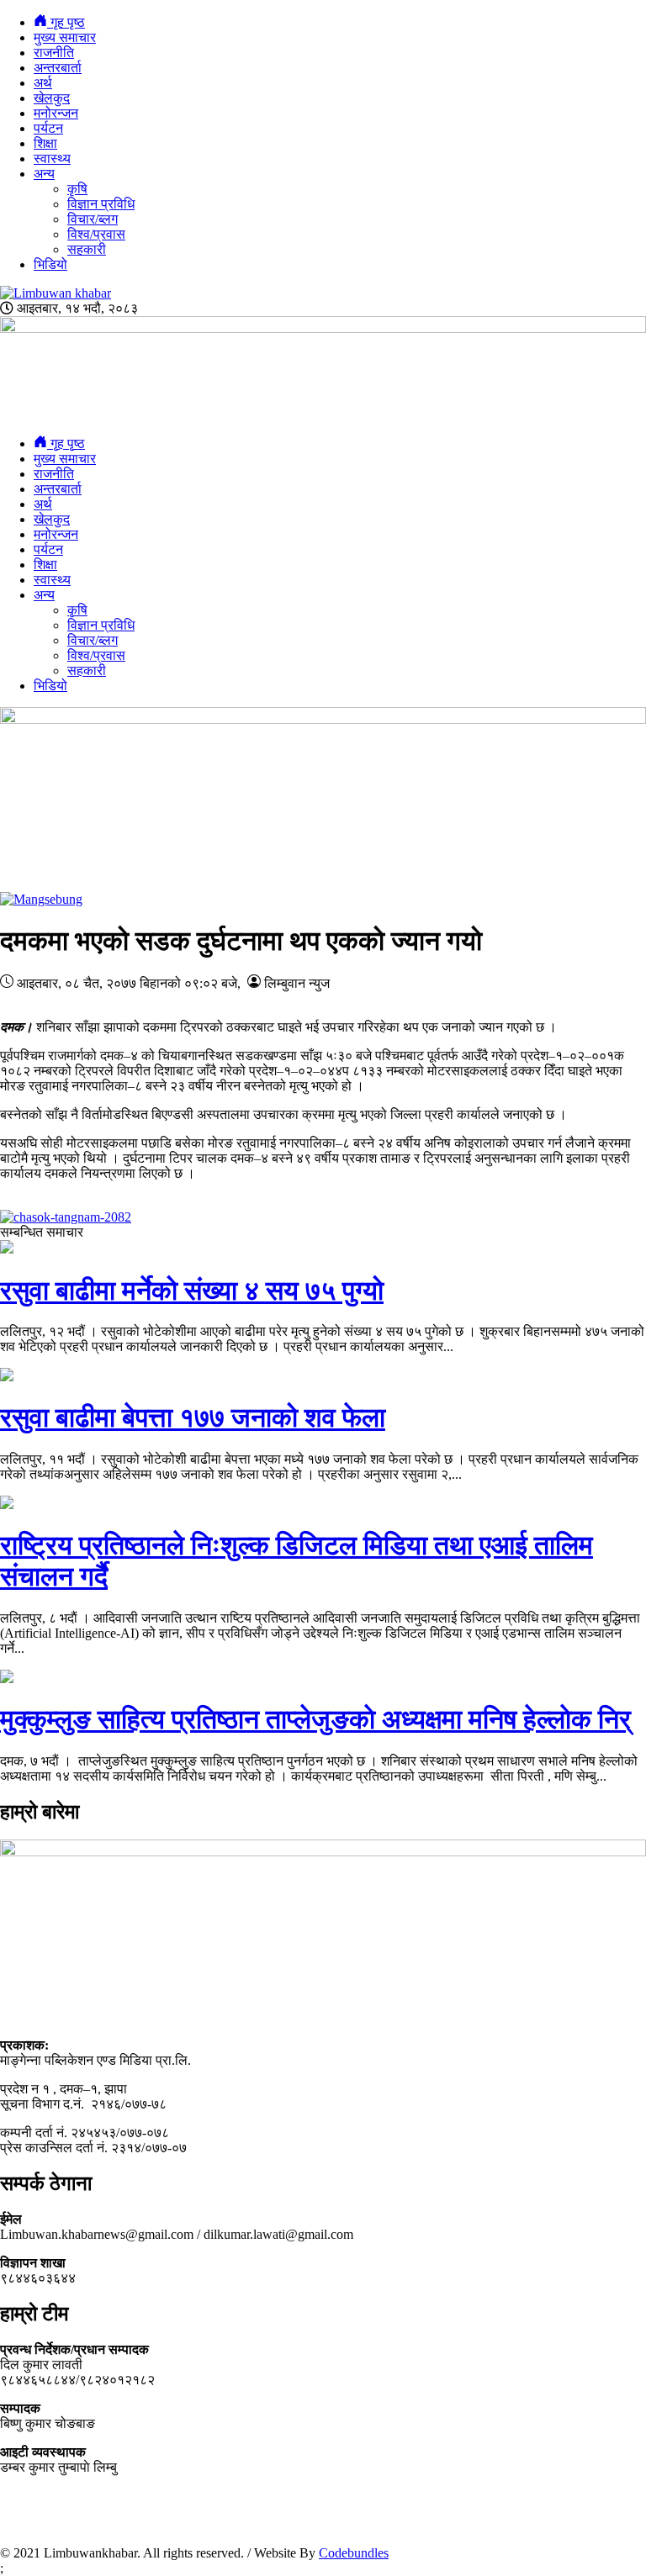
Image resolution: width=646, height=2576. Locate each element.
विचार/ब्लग (93, 219)
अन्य (44, 174)
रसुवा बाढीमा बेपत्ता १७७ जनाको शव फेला (193, 1417)
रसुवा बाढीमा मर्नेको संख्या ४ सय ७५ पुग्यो (192, 1291)
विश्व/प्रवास (96, 234)
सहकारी (87, 249)
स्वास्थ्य (52, 158)
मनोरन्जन (56, 113)
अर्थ (43, 83)
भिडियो (50, 264)
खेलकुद (52, 98)
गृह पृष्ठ (66, 22)
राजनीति (54, 53)
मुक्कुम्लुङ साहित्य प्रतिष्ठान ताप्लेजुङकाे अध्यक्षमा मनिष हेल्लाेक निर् (315, 1719)
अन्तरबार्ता (58, 68)
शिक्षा (45, 143)
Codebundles (354, 2553)
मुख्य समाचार (65, 37)
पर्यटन (48, 128)
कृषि (77, 189)
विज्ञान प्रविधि (101, 204)
